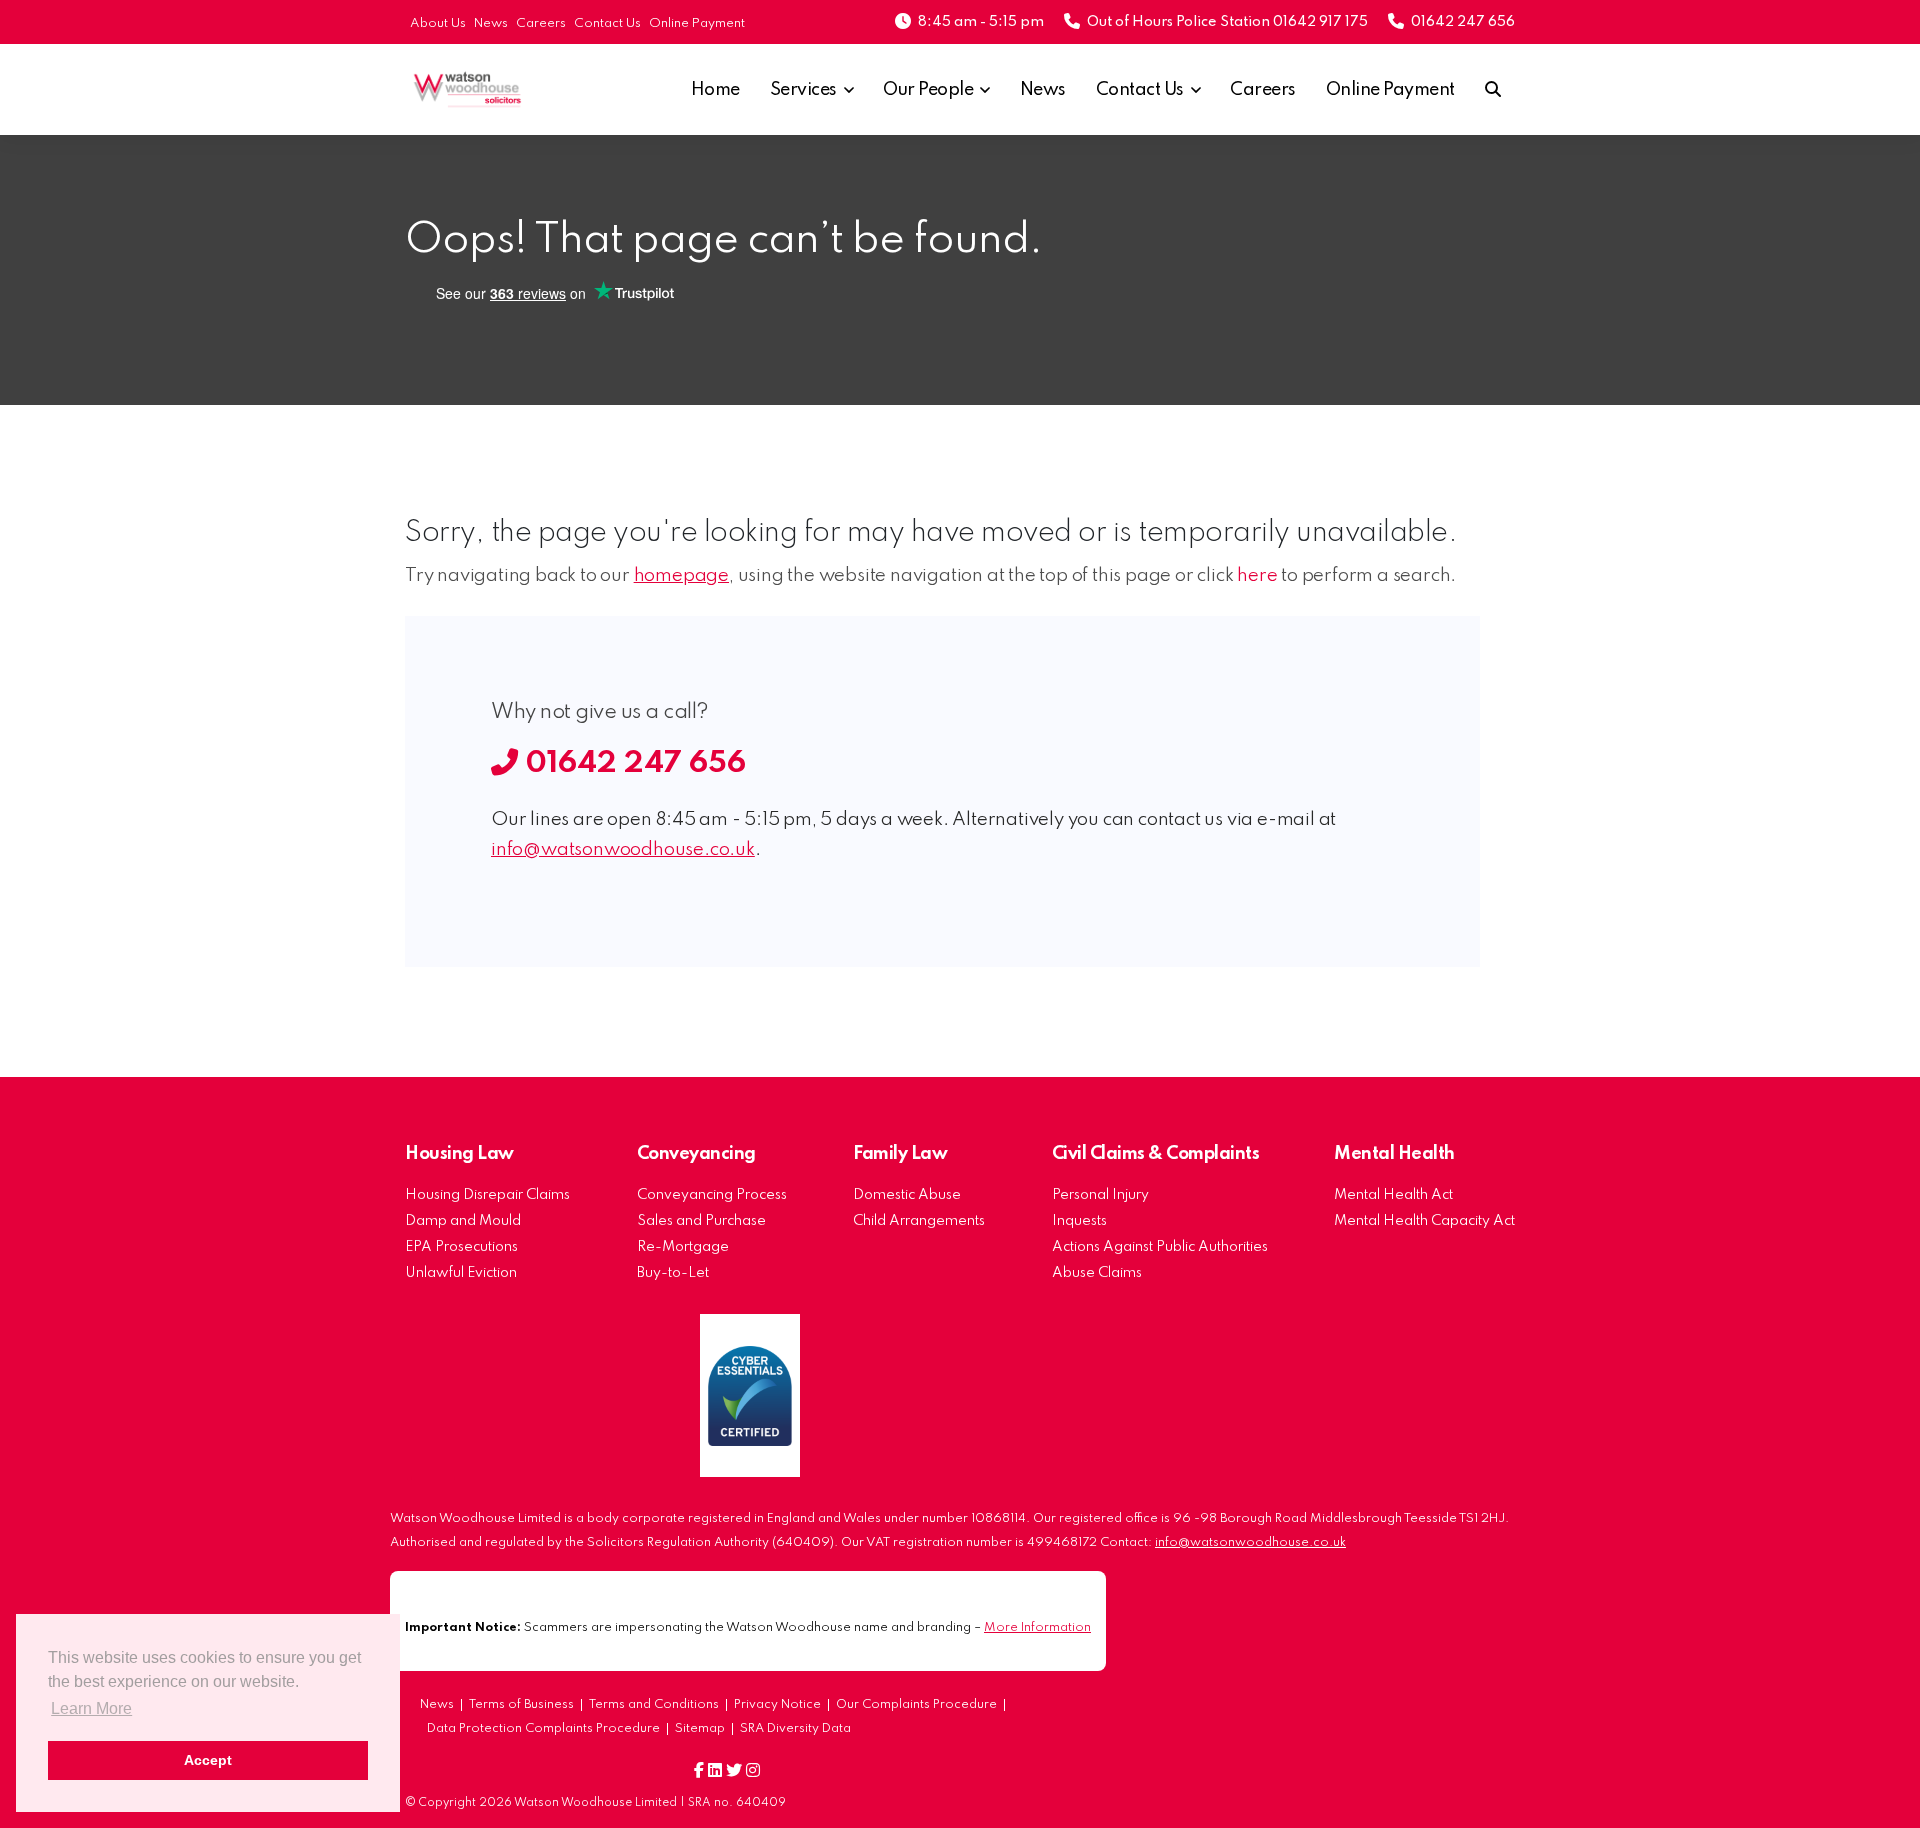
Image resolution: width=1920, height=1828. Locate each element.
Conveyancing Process (712, 1195)
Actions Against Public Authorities (1160, 1247)
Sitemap (700, 1729)
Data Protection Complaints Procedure (543, 1729)
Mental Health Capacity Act (1424, 1221)
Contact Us (607, 23)
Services (803, 90)
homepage (681, 576)
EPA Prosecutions (461, 1247)
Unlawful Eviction (461, 1273)
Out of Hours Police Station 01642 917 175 (1227, 22)
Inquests (1079, 1221)
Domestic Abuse (907, 1195)
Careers (541, 23)
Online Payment (697, 23)
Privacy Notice (777, 1705)
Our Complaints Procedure (916, 1705)
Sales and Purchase (701, 1221)
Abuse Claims (1097, 1273)
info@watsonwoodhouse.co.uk (623, 850)
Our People (928, 90)
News (491, 23)
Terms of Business (521, 1705)
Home (715, 90)
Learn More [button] (91, 1708)
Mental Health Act (1393, 1195)
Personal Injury (1100, 1195)
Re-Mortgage (683, 1247)
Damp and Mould (463, 1221)
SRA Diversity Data (795, 1729)
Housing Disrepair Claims (487, 1195)
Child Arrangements (919, 1221)
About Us (438, 23)
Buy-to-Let (673, 1273)
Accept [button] (208, 1760)
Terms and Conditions (654, 1705)
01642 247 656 (1463, 22)
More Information (1037, 1627)
